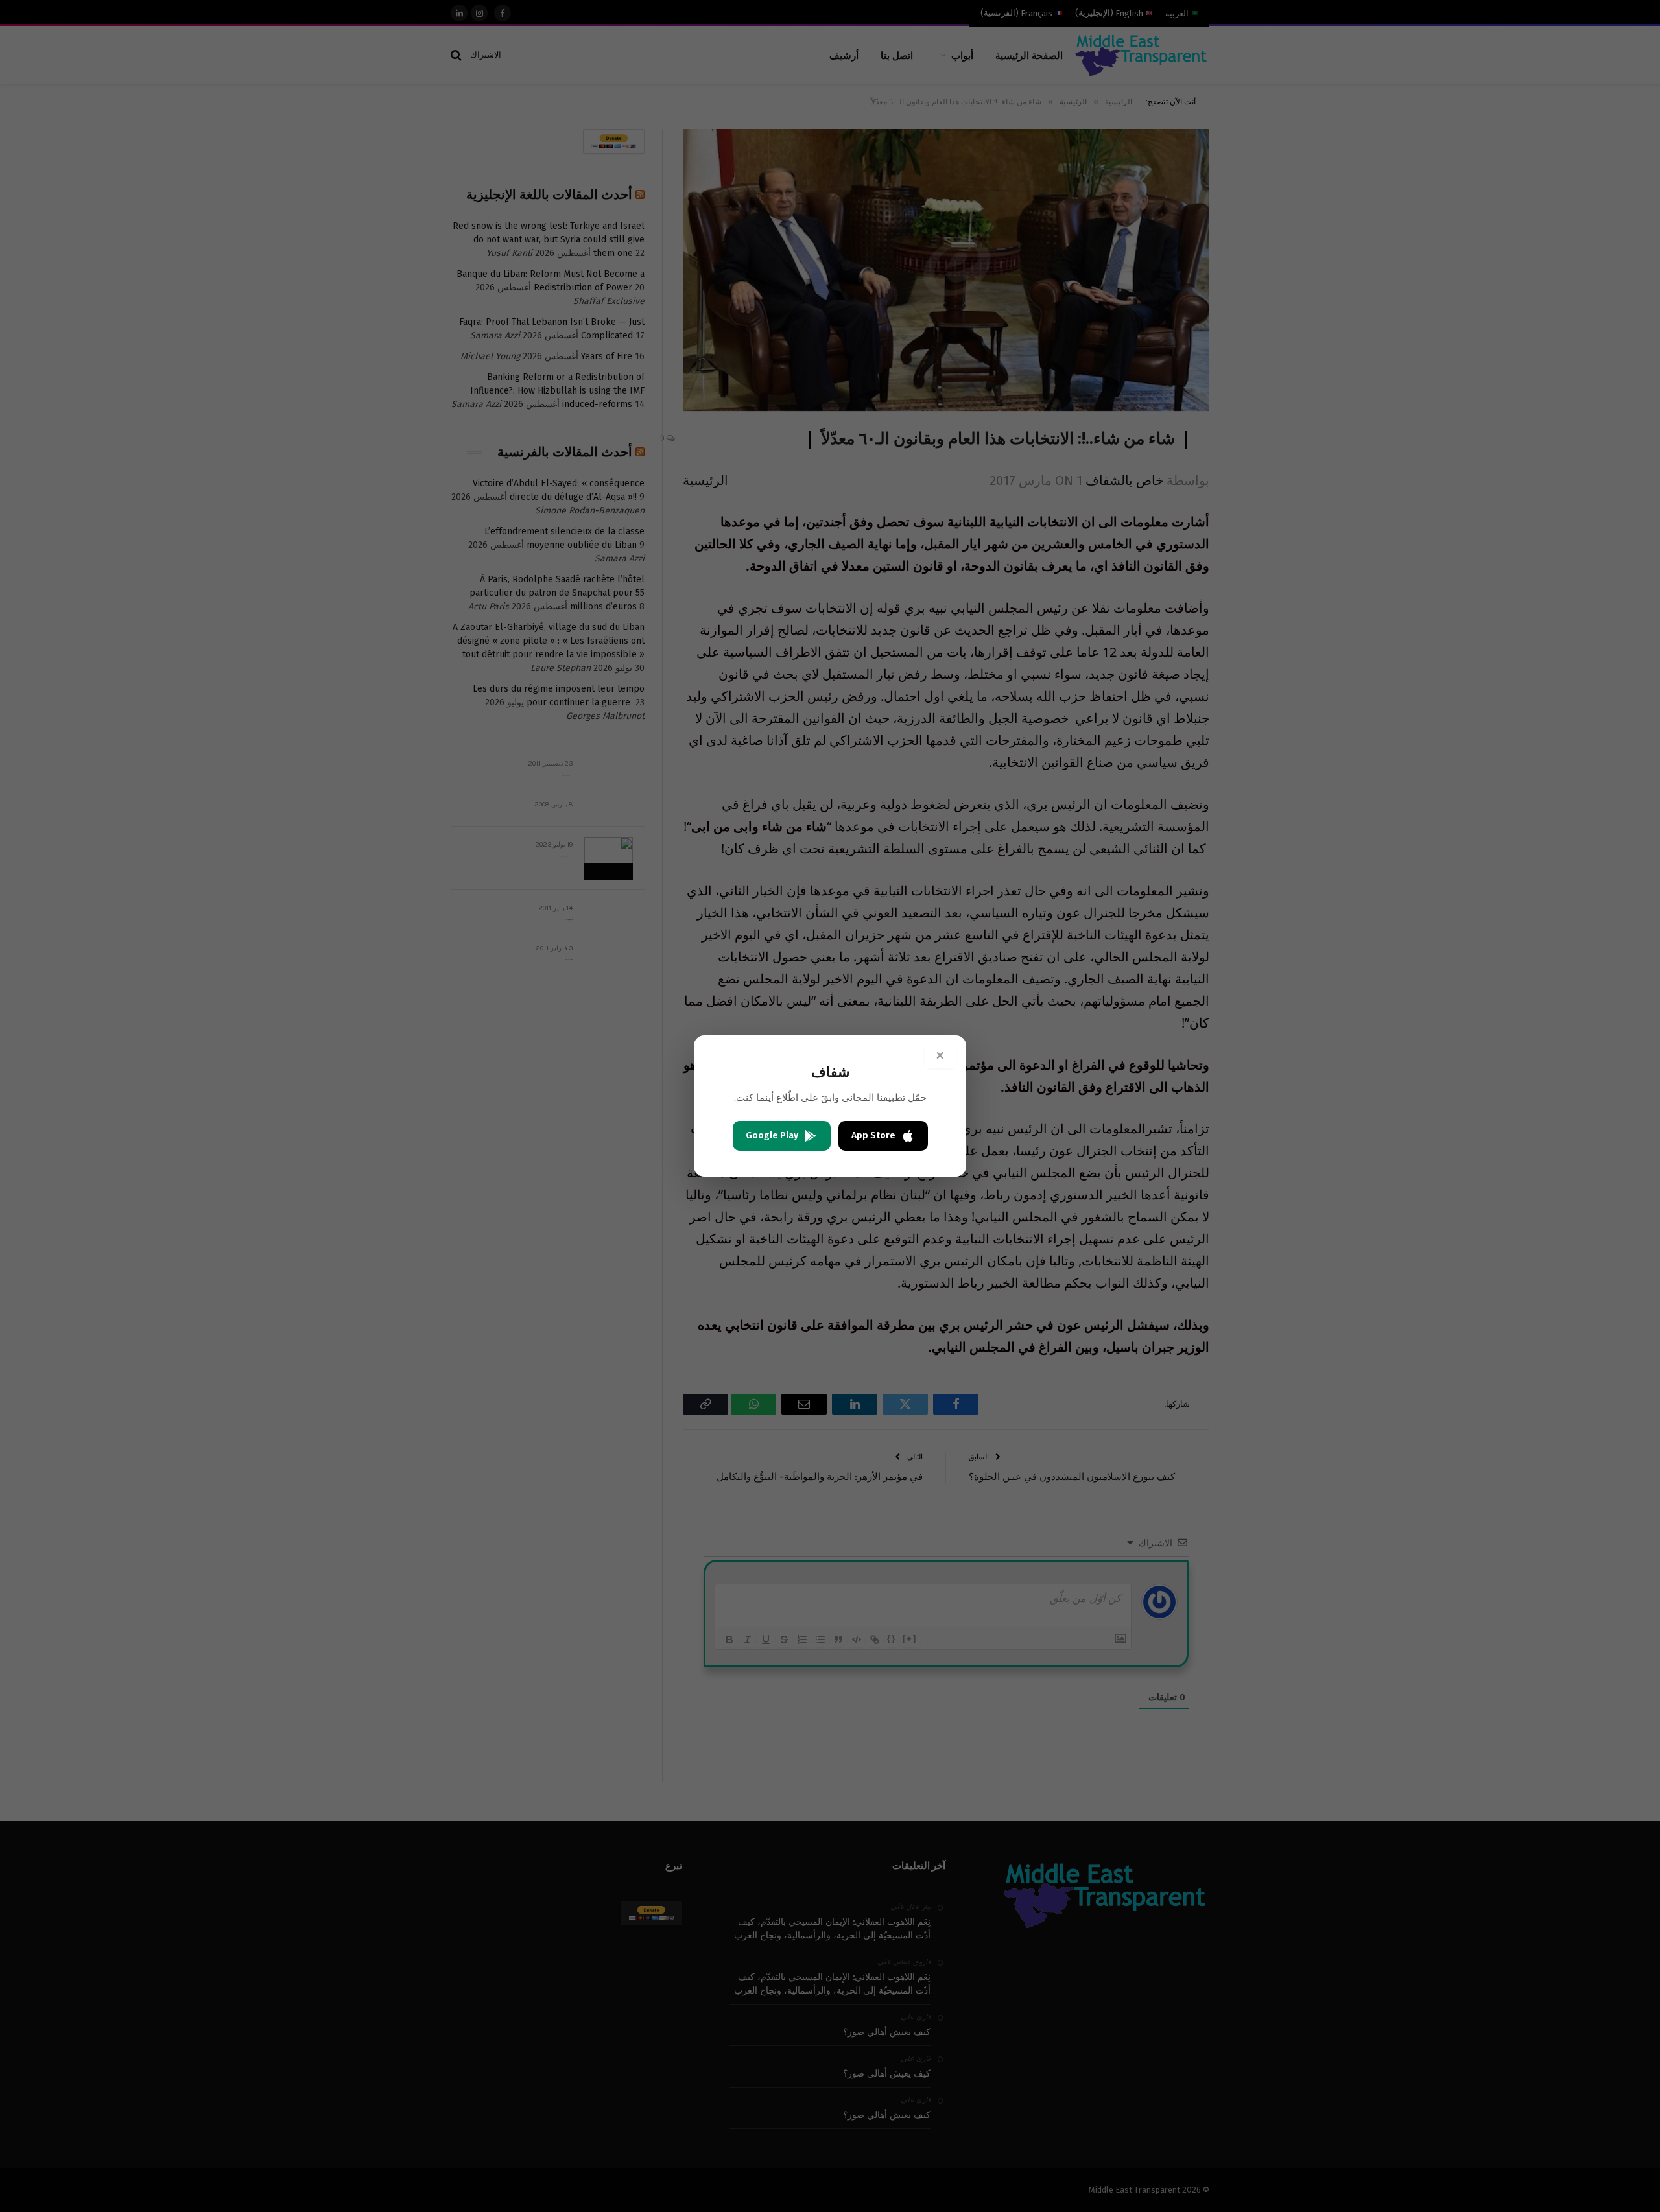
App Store (873, 1135)
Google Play (772, 1135)
